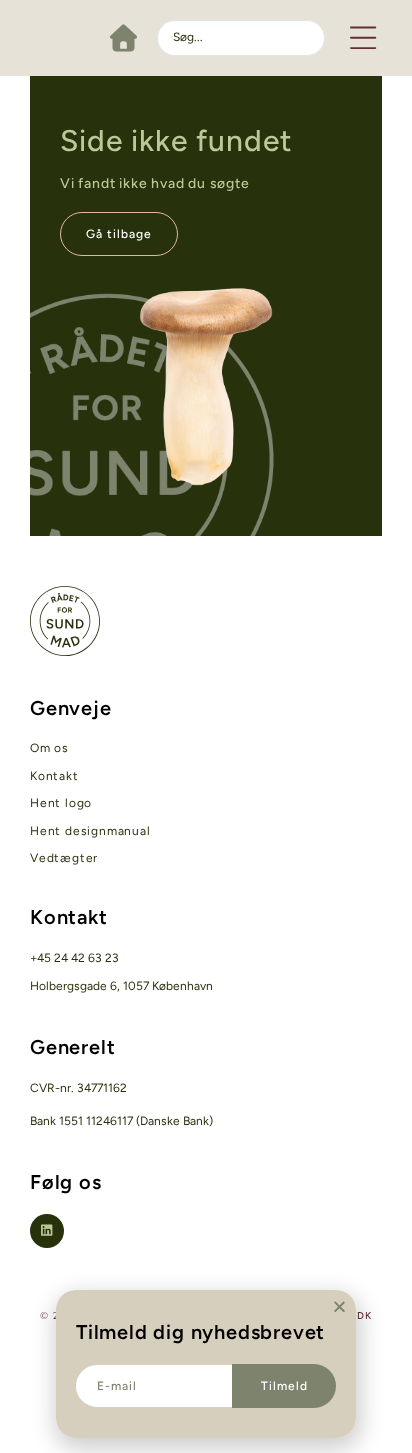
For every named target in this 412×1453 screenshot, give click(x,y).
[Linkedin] (47, 1231)
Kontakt (54, 776)
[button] (364, 37)
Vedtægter (64, 858)
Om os (49, 748)
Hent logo (61, 803)
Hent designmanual (90, 831)
